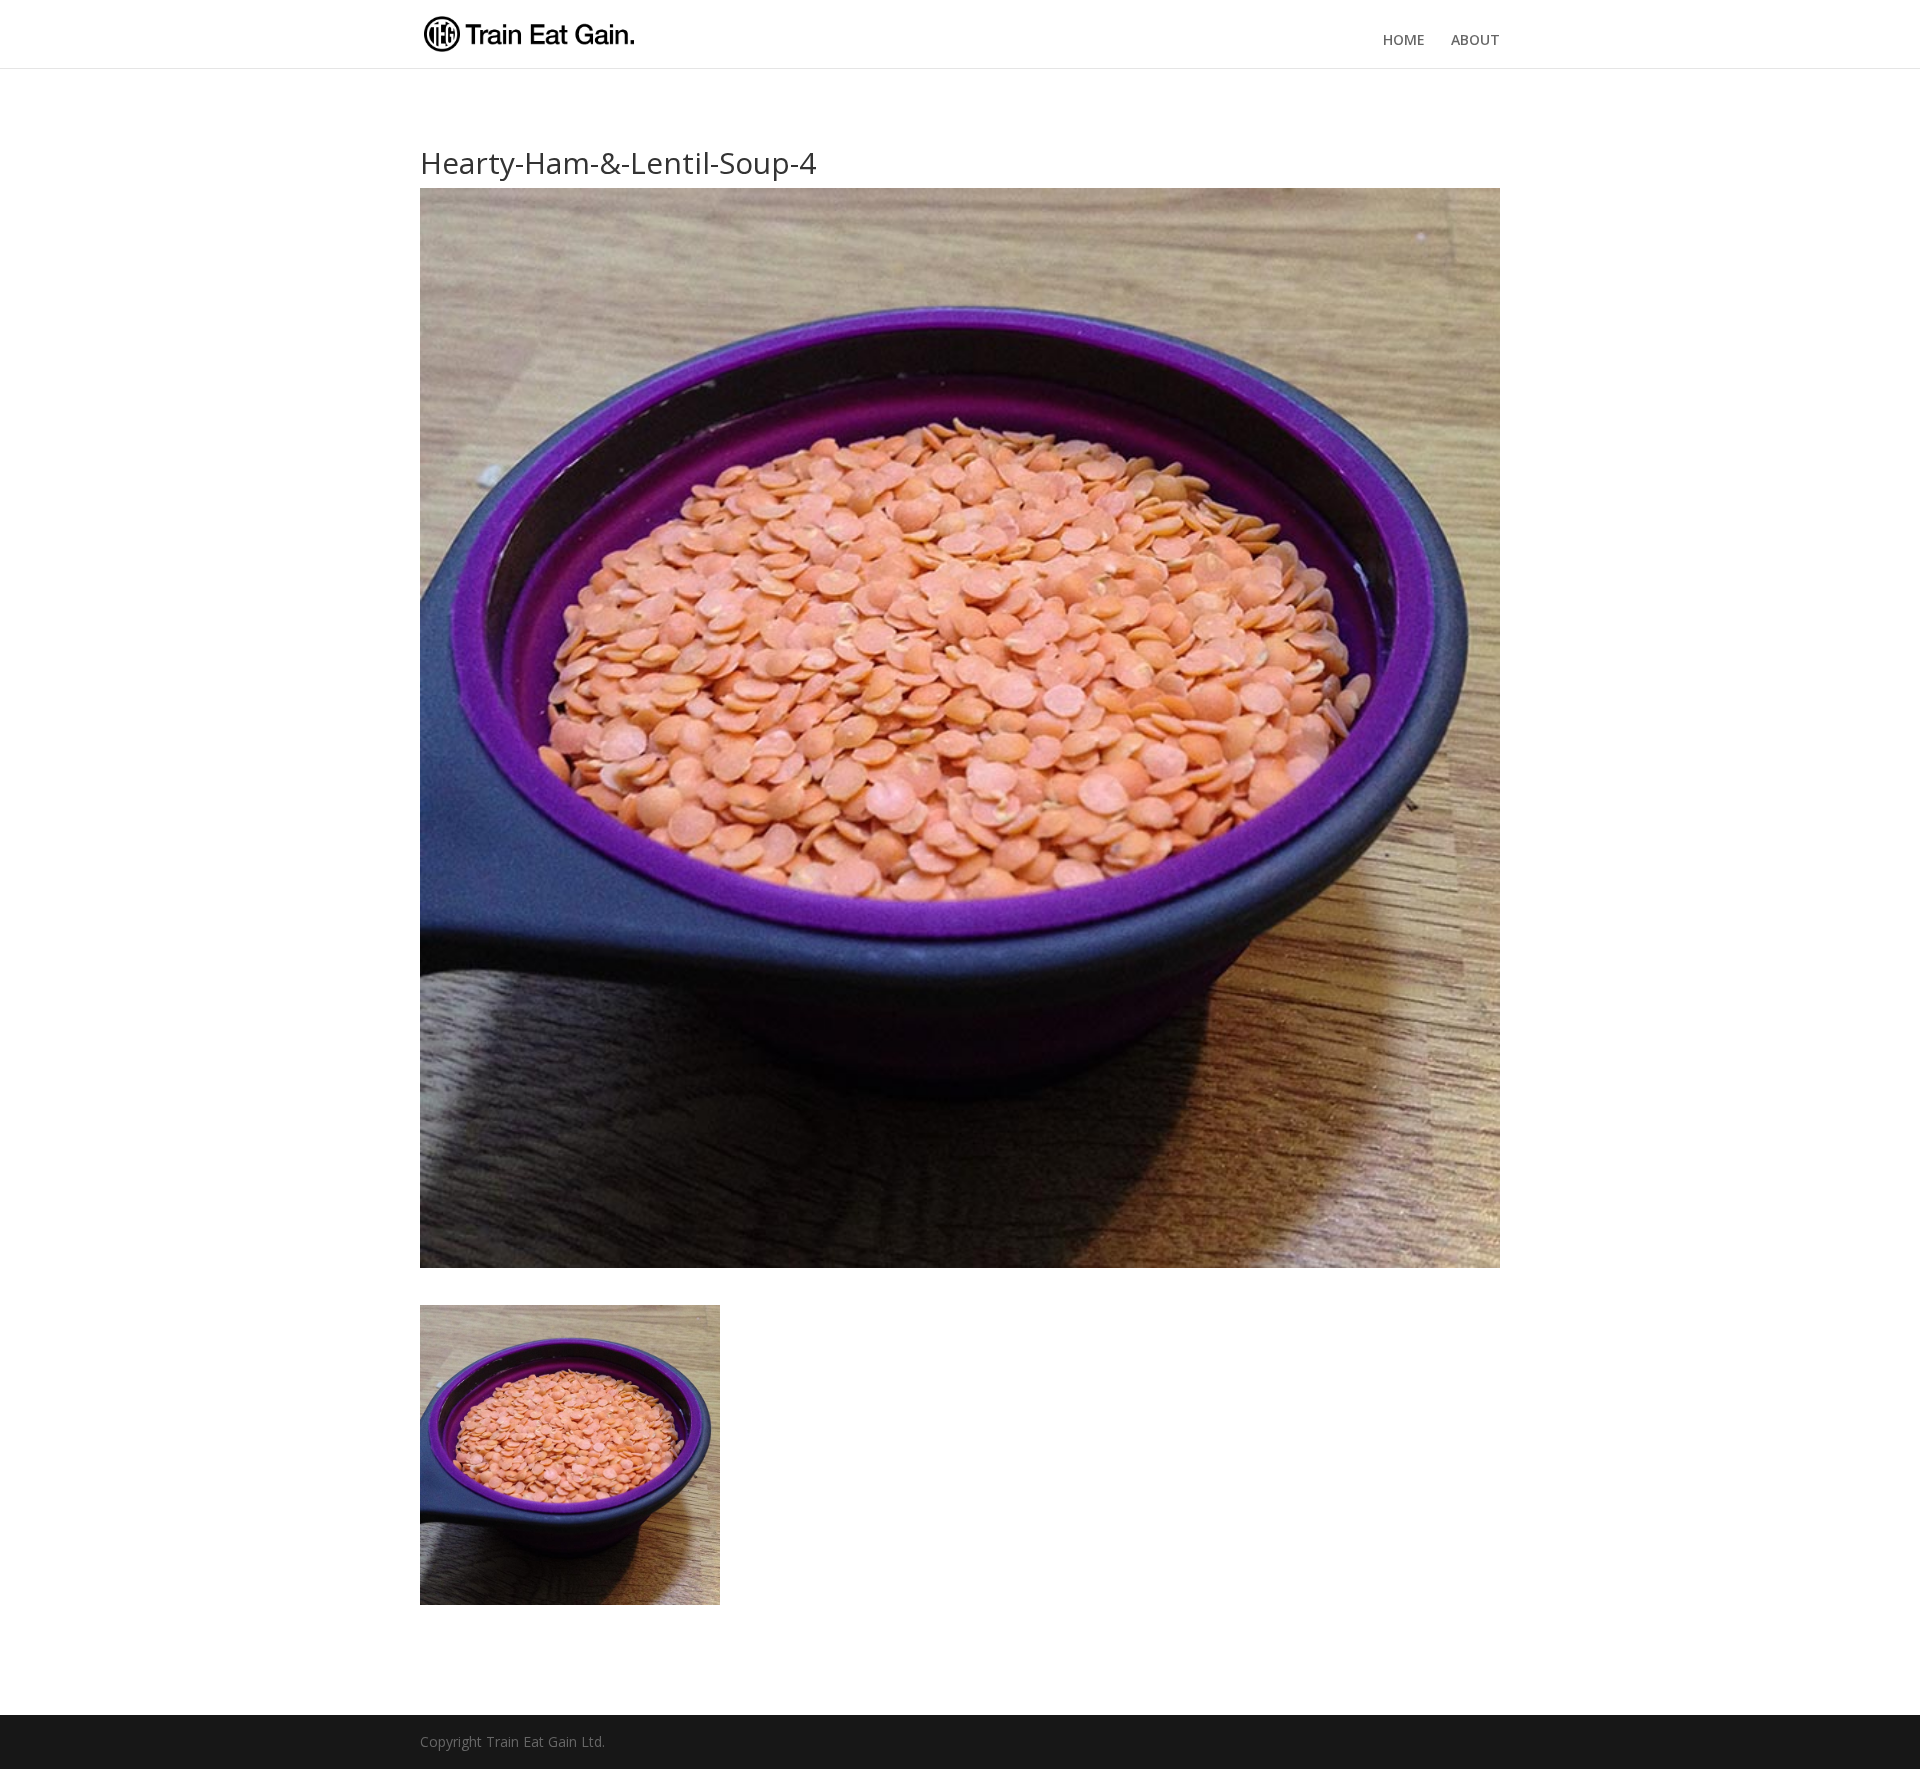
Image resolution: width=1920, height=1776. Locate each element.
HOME (1404, 40)
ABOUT (1475, 40)
